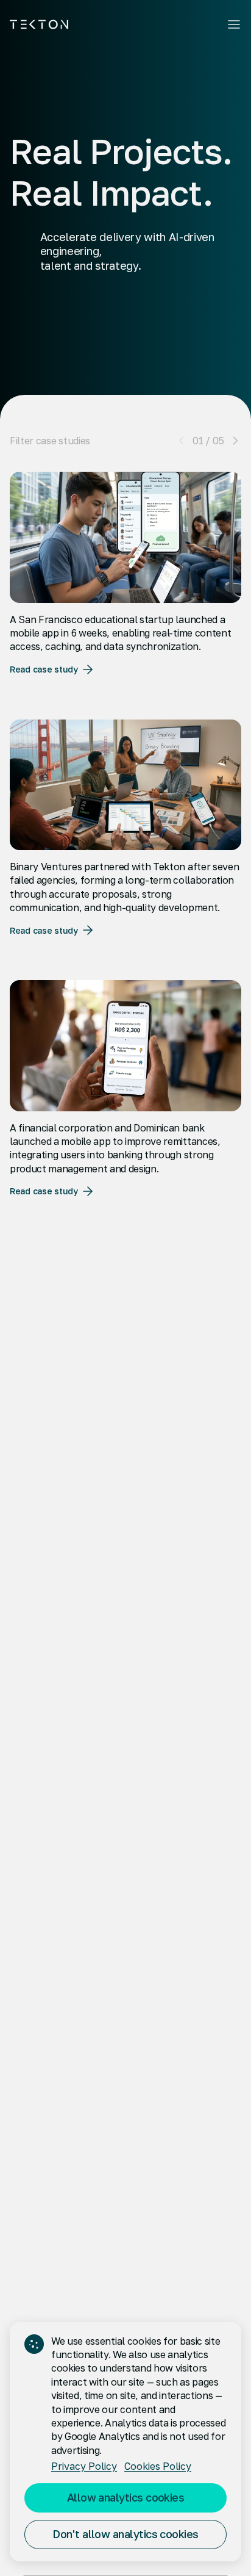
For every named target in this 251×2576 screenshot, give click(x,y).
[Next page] (235, 441)
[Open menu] (234, 24)
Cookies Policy (158, 2466)
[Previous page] (182, 441)
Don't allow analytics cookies (125, 2534)
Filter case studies (50, 441)
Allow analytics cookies (126, 2497)
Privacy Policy (84, 2466)
